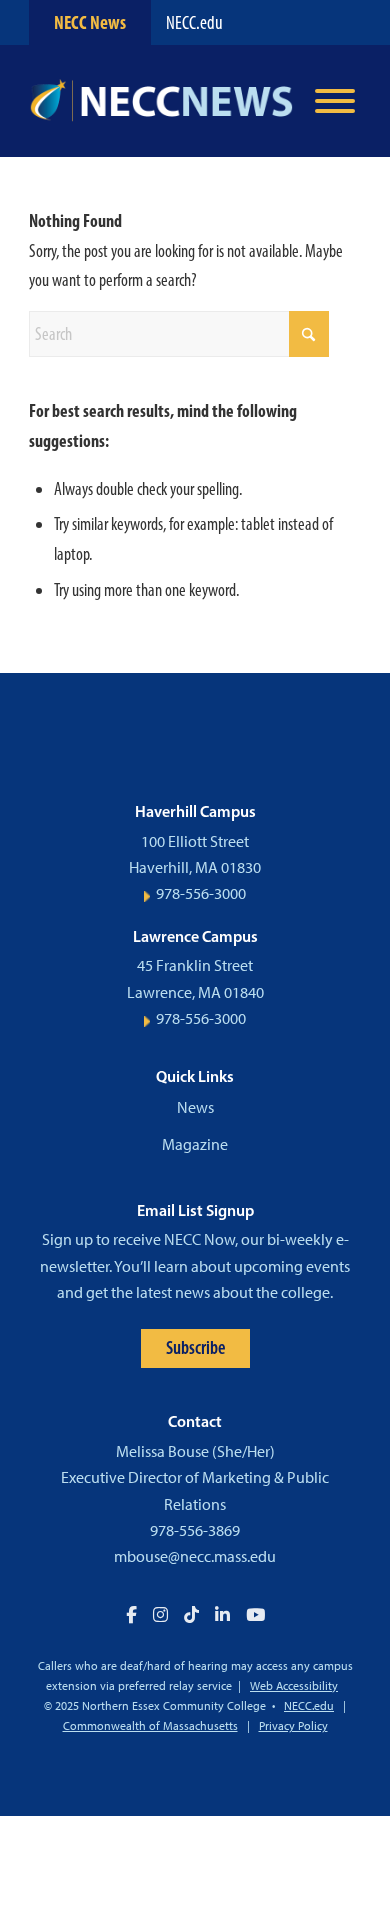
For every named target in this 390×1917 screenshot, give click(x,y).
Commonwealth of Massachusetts (150, 1726)
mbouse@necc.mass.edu (195, 1556)
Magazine (195, 1144)
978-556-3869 (195, 1530)
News (195, 1107)
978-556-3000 (201, 893)
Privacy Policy (293, 1726)
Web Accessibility (294, 1686)
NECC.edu (194, 22)
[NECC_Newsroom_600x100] (161, 101)
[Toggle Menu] (335, 101)
